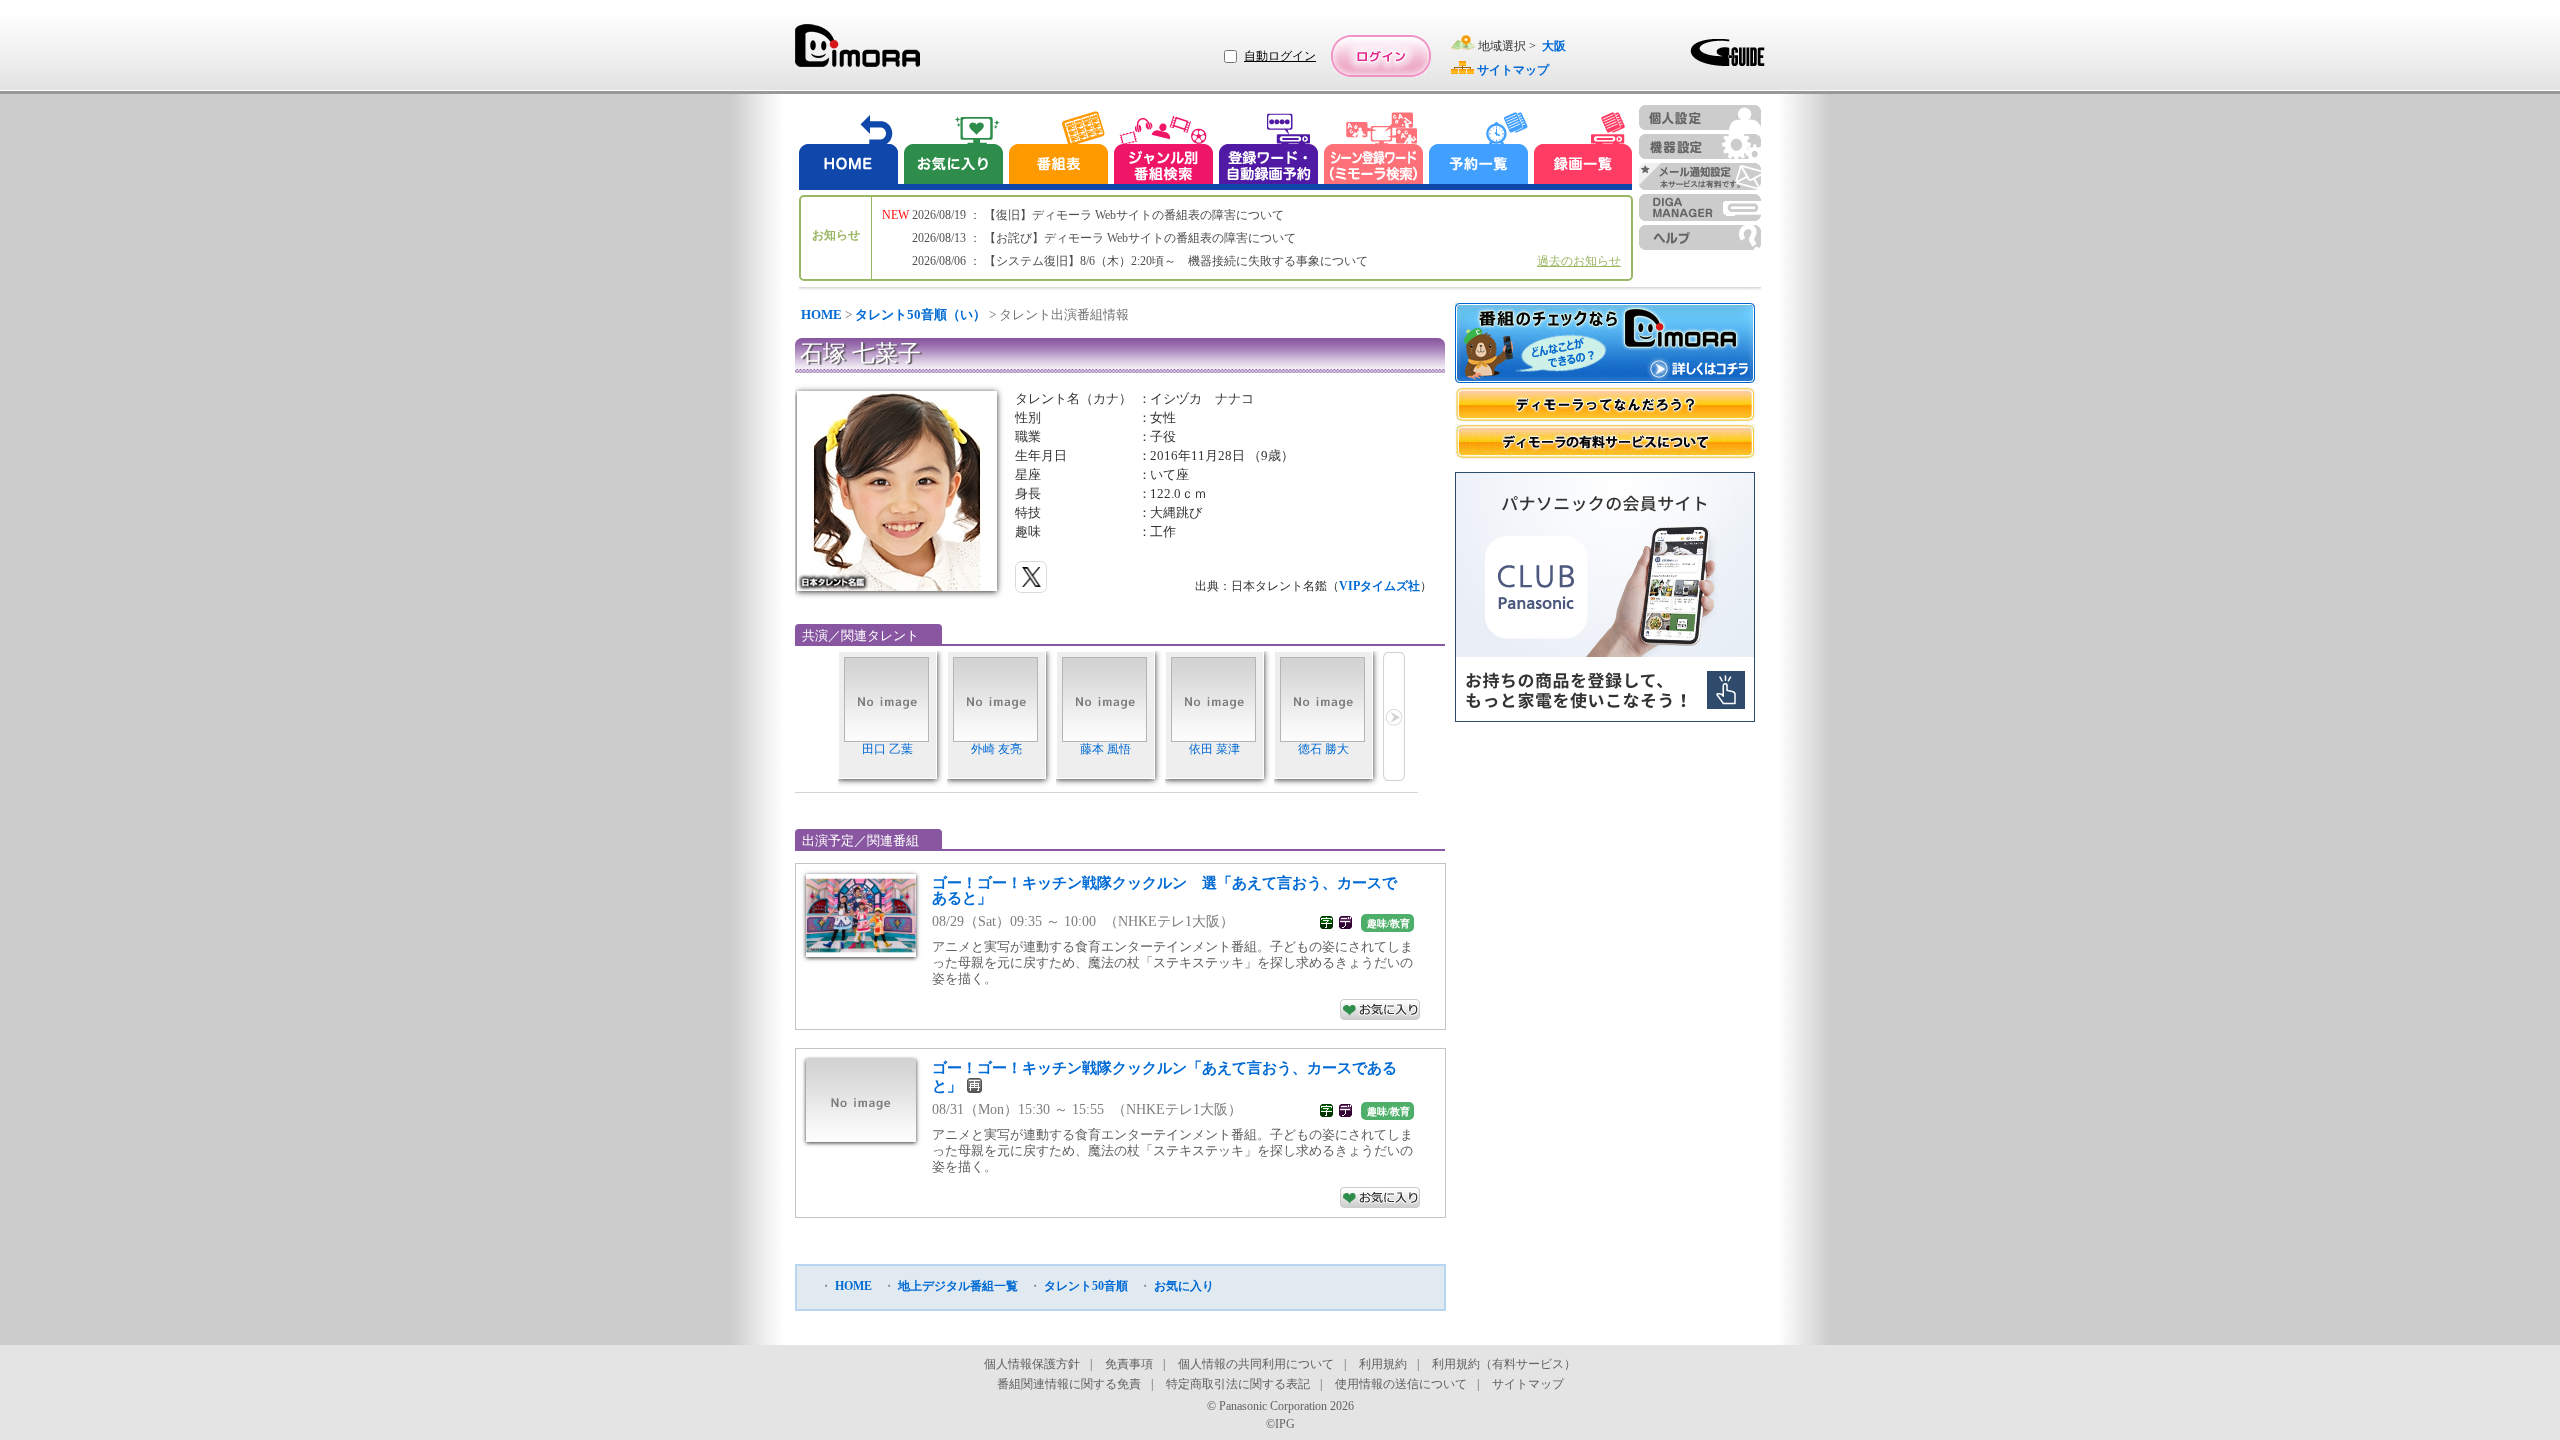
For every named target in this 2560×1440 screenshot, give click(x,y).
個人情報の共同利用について (1256, 1364)
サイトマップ (1528, 1384)
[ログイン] (1381, 56)
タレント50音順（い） (920, 314)
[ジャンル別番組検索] (1163, 150)
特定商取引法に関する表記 (1238, 1384)
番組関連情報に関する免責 (1069, 1384)
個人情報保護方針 (1032, 1364)
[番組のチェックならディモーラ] (1605, 345)
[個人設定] (1700, 117)
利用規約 (1383, 1364)
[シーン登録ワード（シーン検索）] (1374, 150)
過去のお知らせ (1579, 261)
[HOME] (849, 150)
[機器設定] (1700, 146)
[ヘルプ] (1700, 237)
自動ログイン (1280, 56)
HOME (821, 314)
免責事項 (1129, 1364)
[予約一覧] (1479, 150)
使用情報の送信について (1401, 1384)
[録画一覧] (1583, 150)
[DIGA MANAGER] (1700, 207)
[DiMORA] (857, 52)
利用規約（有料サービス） (1504, 1364)
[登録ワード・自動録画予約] (1269, 150)
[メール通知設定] (1700, 176)
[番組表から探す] (1058, 150)
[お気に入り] (952, 150)
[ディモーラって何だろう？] (1605, 404)
